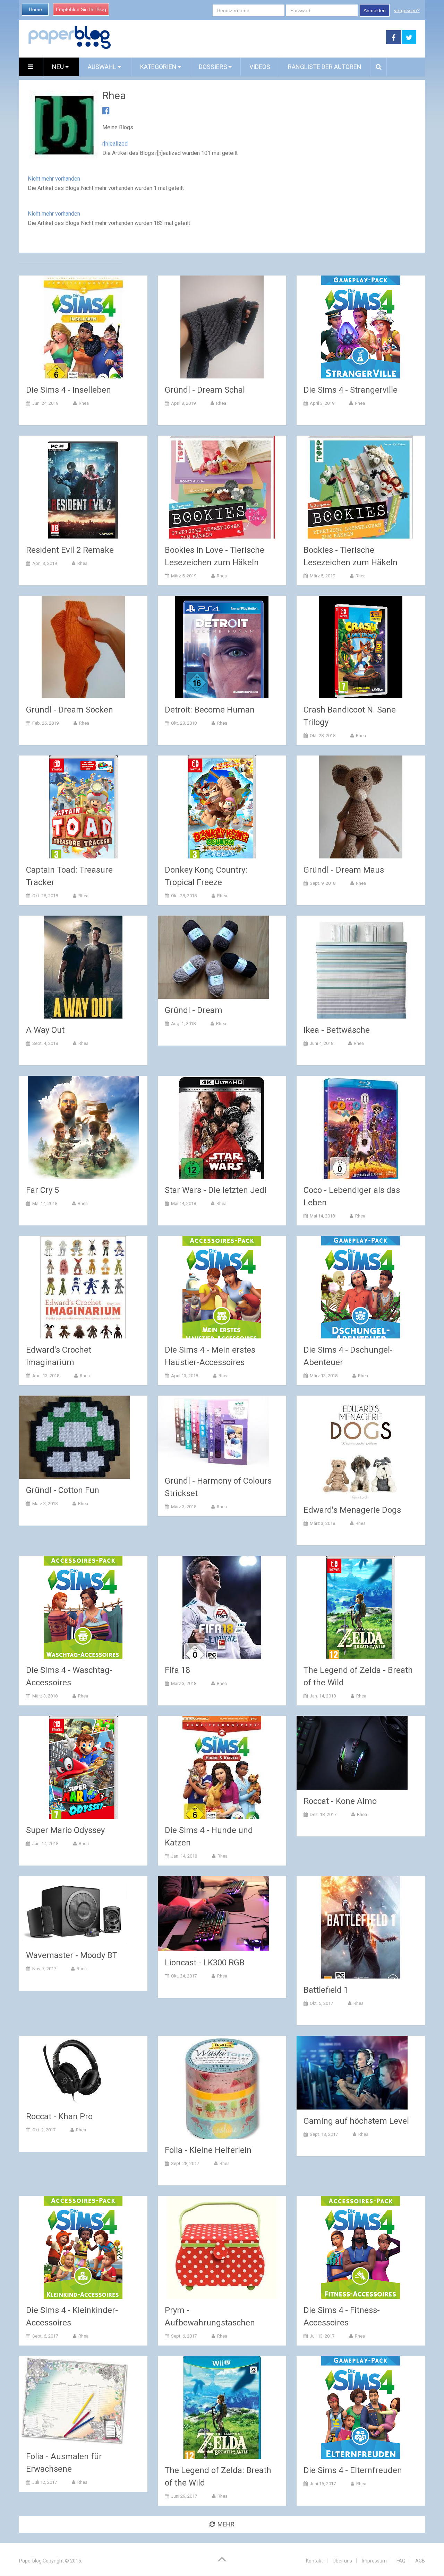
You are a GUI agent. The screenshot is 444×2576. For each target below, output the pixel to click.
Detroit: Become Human (210, 710)
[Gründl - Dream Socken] (83, 647)
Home (35, 9)
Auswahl (103, 67)
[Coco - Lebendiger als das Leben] (361, 1127)
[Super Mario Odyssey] (83, 1767)
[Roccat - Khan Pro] (75, 2070)
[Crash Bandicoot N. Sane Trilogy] (361, 647)
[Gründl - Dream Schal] (222, 327)
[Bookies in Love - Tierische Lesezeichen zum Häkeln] (222, 487)
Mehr (226, 2524)
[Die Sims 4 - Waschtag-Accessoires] (83, 1607)
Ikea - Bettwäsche (337, 1030)
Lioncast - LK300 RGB (205, 1963)
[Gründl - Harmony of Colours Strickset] (213, 1433)
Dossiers (213, 67)
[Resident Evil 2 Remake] (83, 487)
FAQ (401, 2561)
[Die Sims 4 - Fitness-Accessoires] (361, 2247)
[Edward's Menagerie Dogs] (361, 1447)
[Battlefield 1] (361, 1927)
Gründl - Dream (194, 1010)
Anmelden (375, 10)
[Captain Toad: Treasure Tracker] (83, 807)
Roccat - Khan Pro (59, 2116)
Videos (260, 67)
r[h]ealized (115, 144)
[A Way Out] (83, 967)
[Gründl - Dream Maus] (361, 807)
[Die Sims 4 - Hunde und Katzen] (222, 1767)
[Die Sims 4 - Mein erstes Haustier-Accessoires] (222, 1287)
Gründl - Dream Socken (70, 710)
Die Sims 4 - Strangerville (351, 390)
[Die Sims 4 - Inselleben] (83, 327)
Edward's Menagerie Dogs (352, 1510)
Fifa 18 (177, 1670)
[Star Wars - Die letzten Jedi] (222, 1127)
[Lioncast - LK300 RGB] (213, 1914)
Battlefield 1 (326, 1990)
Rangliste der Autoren (325, 67)
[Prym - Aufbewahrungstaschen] (222, 2247)
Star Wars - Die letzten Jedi (216, 1190)
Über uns (342, 2561)
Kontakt (314, 2561)
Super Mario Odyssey (65, 1830)
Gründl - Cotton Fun (63, 1490)
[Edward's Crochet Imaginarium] (83, 1287)
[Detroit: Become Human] (222, 647)
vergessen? (407, 10)
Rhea (84, 403)
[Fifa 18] (222, 1607)
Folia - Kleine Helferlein (208, 2150)
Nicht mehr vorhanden (54, 179)
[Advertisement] (249, 37)
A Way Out (45, 1030)
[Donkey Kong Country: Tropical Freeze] (222, 807)
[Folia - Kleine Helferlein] (222, 2087)
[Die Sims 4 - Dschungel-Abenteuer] (361, 1287)
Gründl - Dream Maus (344, 870)
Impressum (374, 2561)
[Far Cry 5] (83, 1127)
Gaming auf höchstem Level (356, 2121)
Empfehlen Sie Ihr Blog (81, 9)
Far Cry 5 (42, 1190)
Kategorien (158, 67)
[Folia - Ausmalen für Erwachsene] (75, 2400)
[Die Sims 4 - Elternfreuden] (361, 2407)
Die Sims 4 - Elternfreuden (353, 2470)
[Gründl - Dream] (213, 957)
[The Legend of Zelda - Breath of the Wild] (361, 1607)
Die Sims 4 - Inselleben (69, 390)
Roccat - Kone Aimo (340, 1801)
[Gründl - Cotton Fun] (75, 1437)
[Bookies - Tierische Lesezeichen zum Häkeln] (361, 487)
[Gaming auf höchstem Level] (352, 2073)
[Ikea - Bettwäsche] (361, 967)
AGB (420, 2561)
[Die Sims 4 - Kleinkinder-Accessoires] (83, 2247)
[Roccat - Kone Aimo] (352, 1753)
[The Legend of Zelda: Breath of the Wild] (222, 2407)
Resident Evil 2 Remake (70, 550)
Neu (59, 67)
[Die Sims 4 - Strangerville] (361, 327)
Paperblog (30, 2561)
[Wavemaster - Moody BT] (75, 1910)
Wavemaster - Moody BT (72, 1955)
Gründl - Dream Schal (205, 390)
